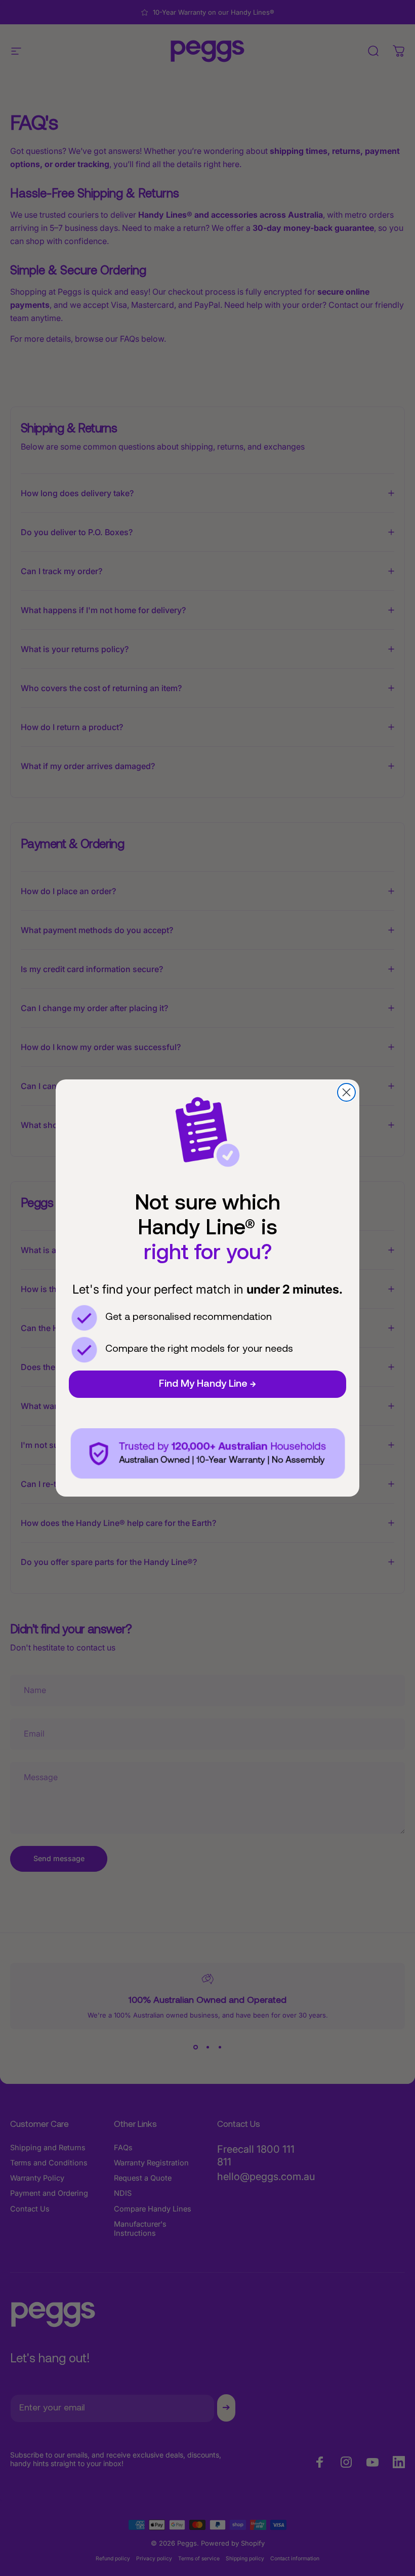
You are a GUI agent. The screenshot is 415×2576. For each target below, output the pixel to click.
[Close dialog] (346, 1092)
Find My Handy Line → (207, 1384)
